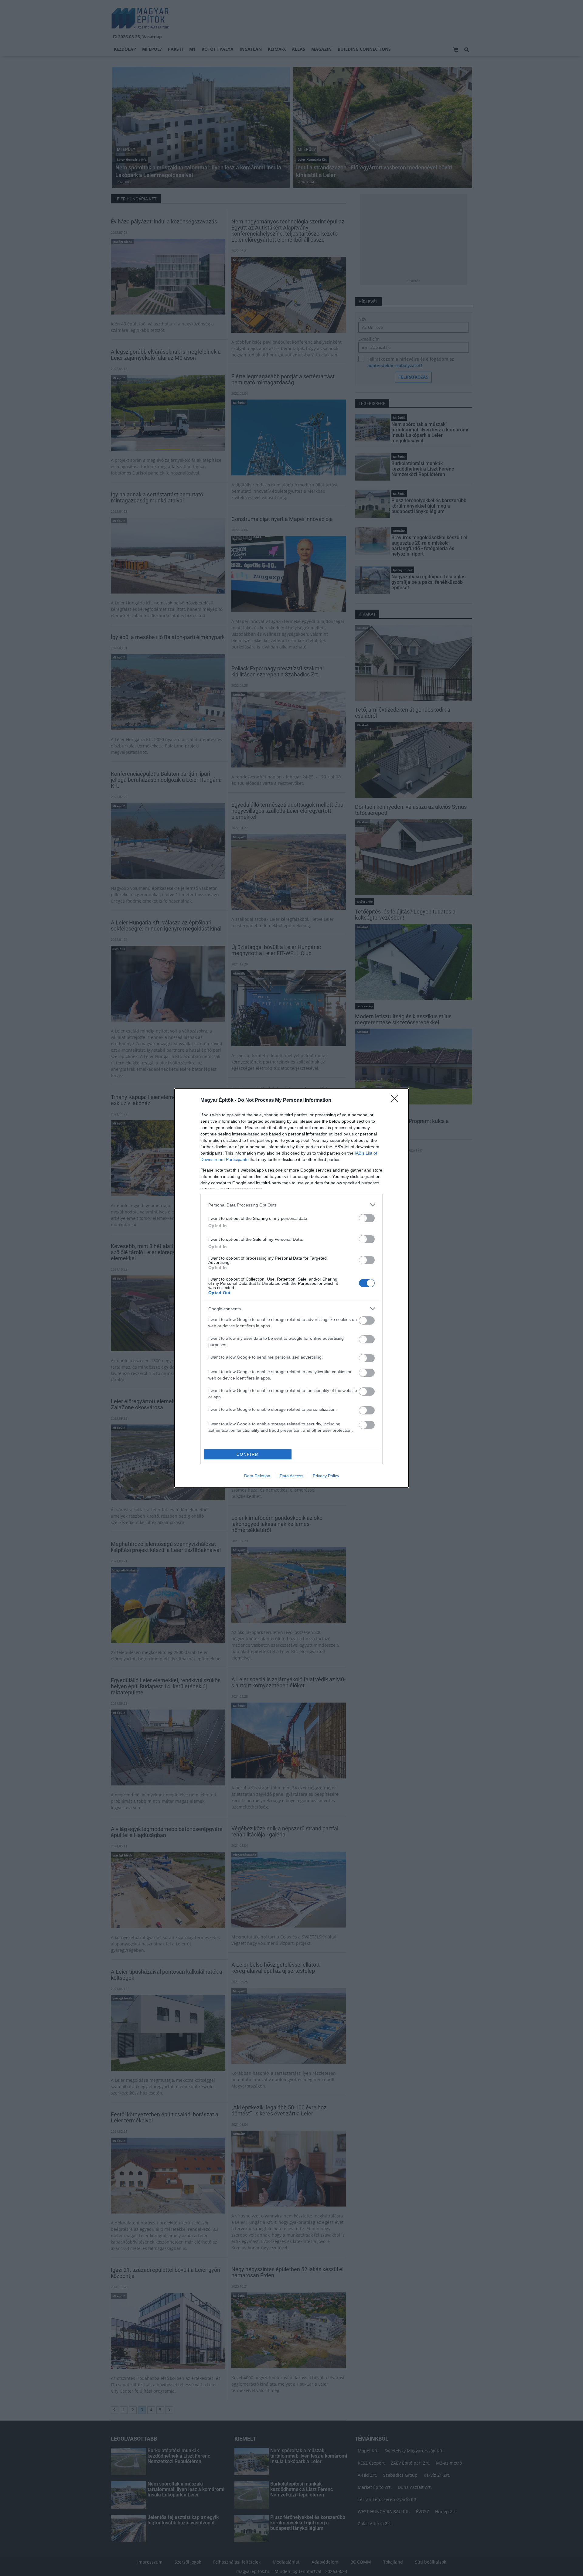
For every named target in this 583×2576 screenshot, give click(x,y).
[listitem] (291, 1205)
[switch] (367, 1218)
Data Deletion (257, 1476)
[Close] (397, 1101)
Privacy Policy (326, 1476)
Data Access (291, 1476)
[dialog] (291, 1288)
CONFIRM (248, 1454)
